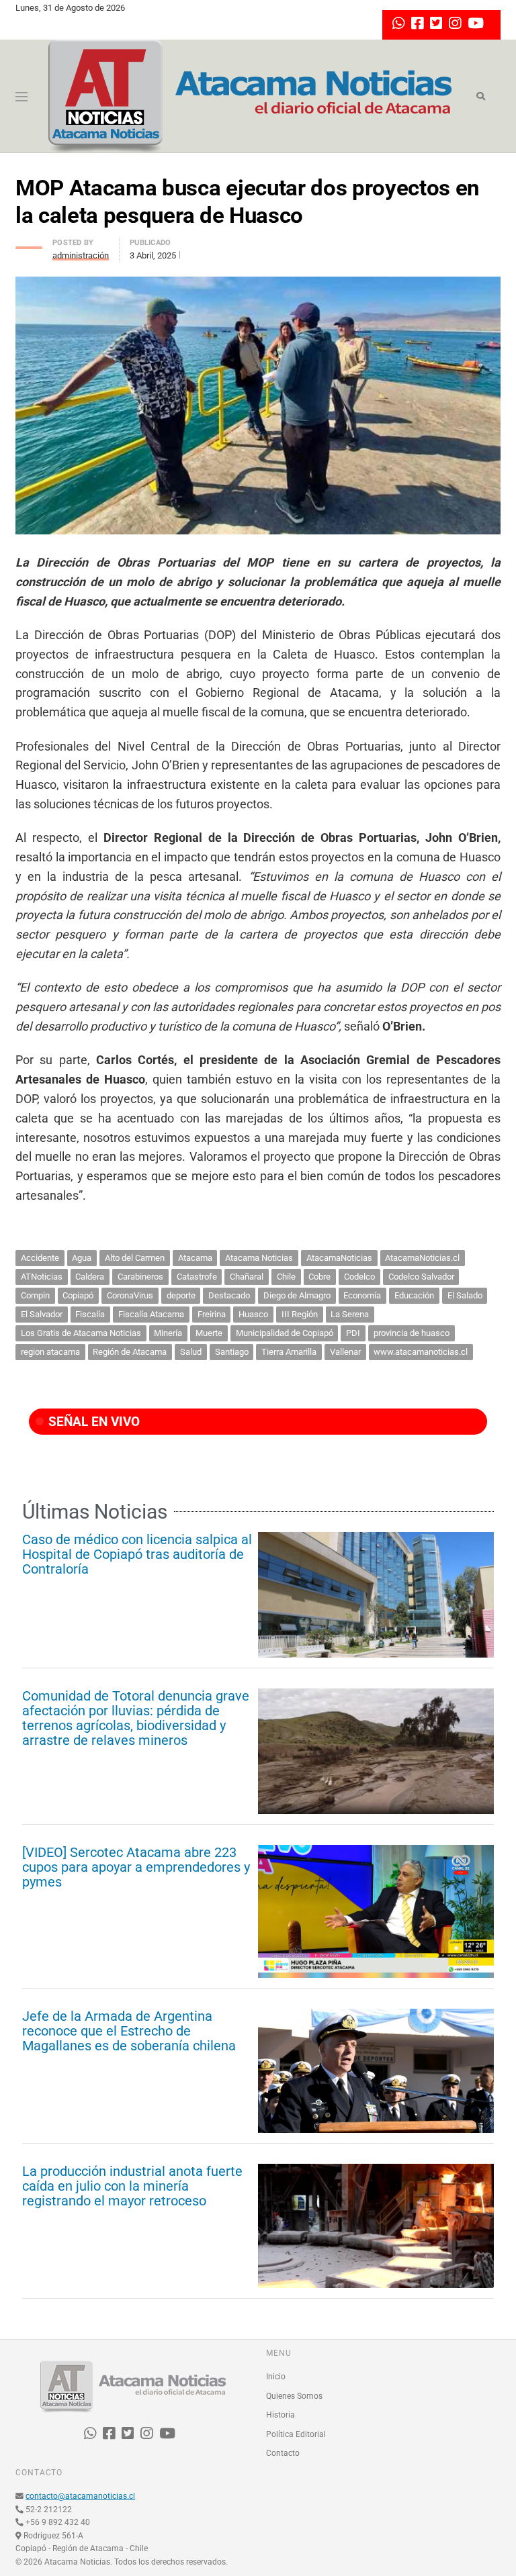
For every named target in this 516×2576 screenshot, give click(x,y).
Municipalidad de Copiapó (285, 1333)
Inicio (276, 2377)
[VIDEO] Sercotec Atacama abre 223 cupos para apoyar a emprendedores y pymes (136, 1867)
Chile (286, 1277)
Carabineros (140, 1277)
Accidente (40, 1258)
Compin (35, 1295)
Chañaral (247, 1277)
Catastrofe (197, 1277)
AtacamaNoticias (339, 1258)
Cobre (319, 1277)
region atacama (50, 1352)
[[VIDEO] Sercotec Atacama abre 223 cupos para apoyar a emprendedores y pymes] (376, 1911)
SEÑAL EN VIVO (92, 1422)
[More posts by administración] (29, 244)
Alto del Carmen (135, 1258)
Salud (191, 1352)
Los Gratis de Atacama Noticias (81, 1333)
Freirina (212, 1314)
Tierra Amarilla (289, 1352)
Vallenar (345, 1352)
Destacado (229, 1295)
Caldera (90, 1277)
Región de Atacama (130, 1352)
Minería (168, 1333)
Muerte (209, 1333)
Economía (362, 1295)
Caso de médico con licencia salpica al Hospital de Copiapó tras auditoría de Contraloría (137, 1554)
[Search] (481, 97)
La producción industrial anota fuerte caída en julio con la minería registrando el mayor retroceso (132, 2186)
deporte (181, 1295)
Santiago (232, 1352)
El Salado (465, 1295)
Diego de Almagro (297, 1295)
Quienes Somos (294, 2396)
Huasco (253, 1314)
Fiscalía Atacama (151, 1314)
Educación (414, 1295)
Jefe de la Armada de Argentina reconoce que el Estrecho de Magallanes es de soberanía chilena (129, 2031)
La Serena (350, 1314)
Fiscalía (90, 1314)
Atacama (195, 1258)
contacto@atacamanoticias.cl (80, 2496)
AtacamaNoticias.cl (422, 1258)
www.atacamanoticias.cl (421, 1352)
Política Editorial (296, 2434)
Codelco (359, 1277)
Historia (281, 2415)
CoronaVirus (130, 1295)
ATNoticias (42, 1277)
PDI (353, 1333)
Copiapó (78, 1295)
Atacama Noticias (259, 1258)
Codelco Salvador (421, 1277)
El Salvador (42, 1314)
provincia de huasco (412, 1333)
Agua (82, 1258)
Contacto (283, 2453)
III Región (300, 1314)
